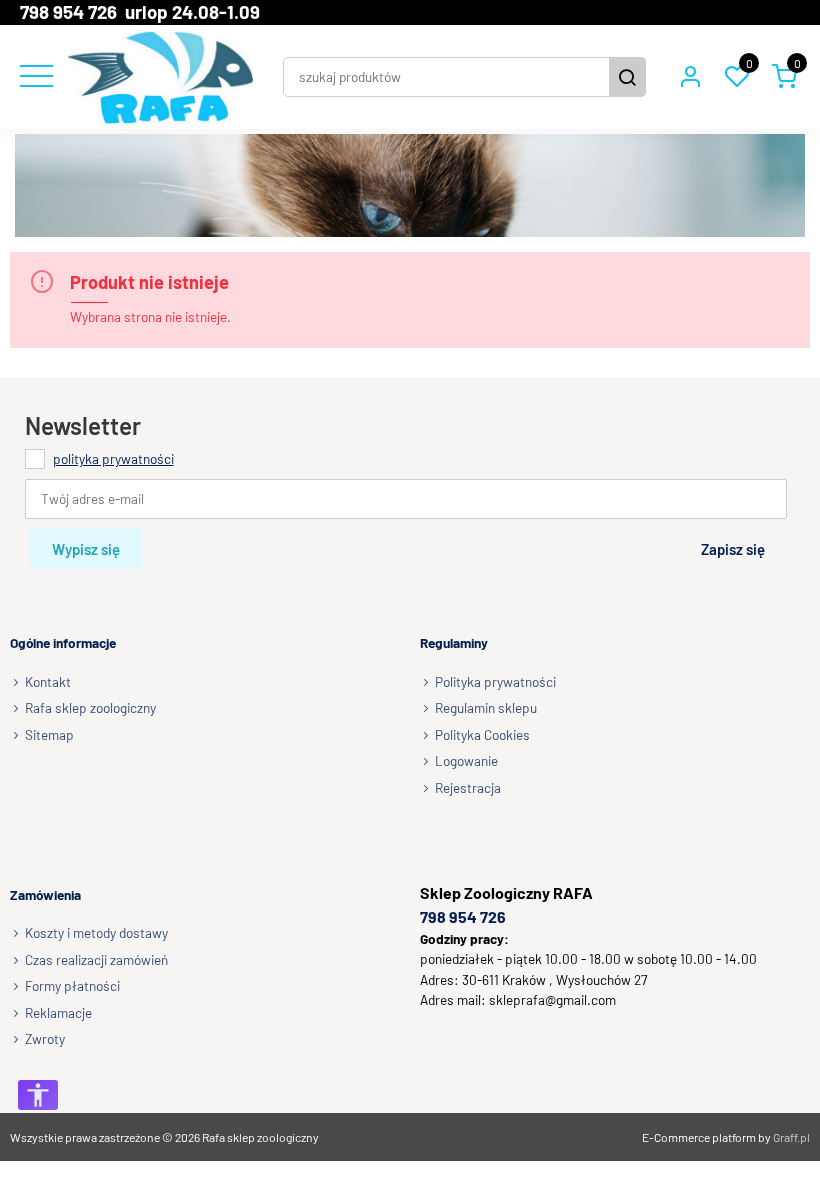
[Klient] (690, 77)
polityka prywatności (113, 458)
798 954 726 (463, 916)
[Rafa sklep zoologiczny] (160, 77)
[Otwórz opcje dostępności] (38, 1095)
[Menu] (34, 77)
